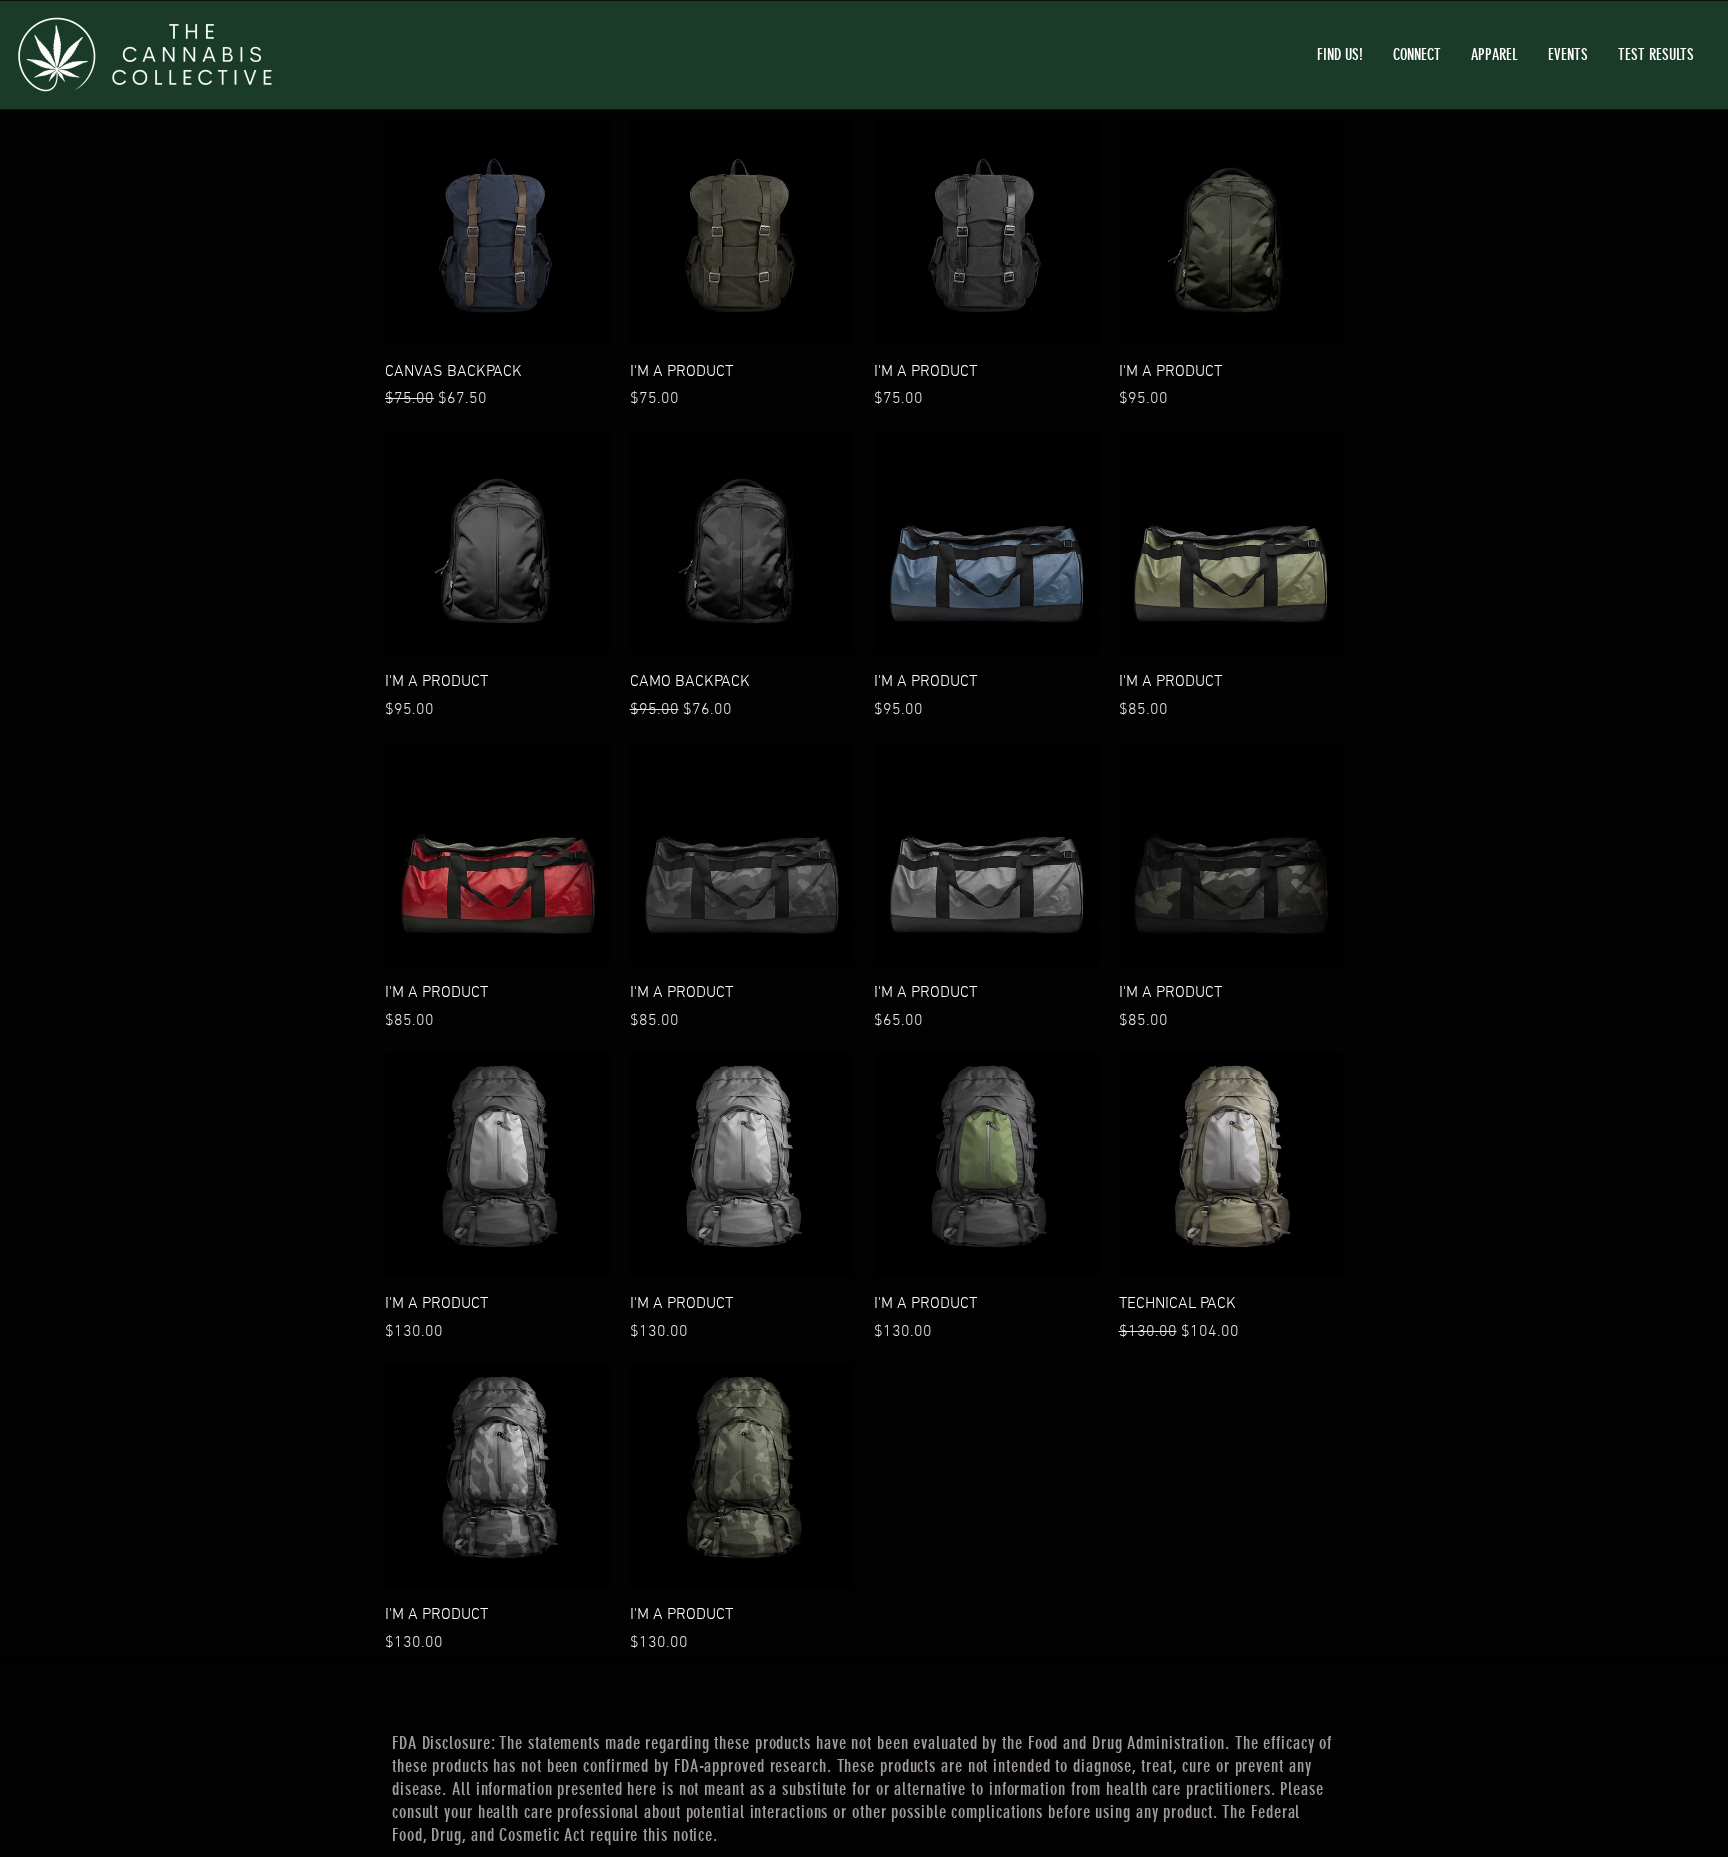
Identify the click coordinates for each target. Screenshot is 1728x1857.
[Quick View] (497, 232)
